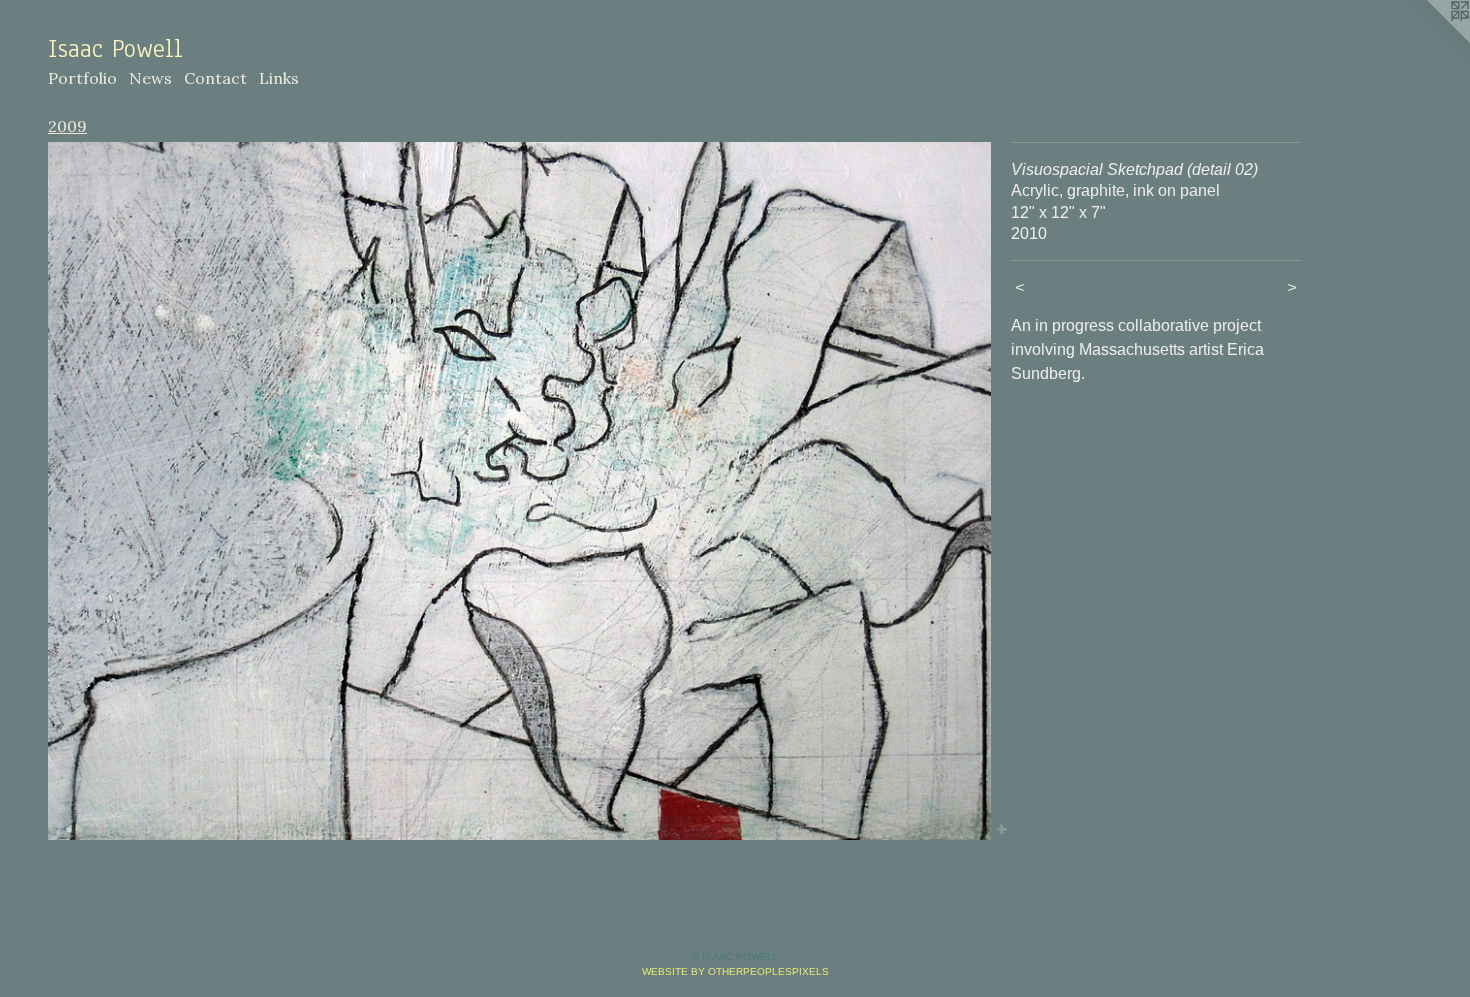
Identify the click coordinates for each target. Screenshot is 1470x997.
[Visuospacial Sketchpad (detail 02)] (519, 491)
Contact (215, 78)
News (150, 78)
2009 (67, 126)
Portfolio (82, 78)
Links (279, 78)
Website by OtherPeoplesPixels (735, 971)
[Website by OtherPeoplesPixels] (1430, 40)
